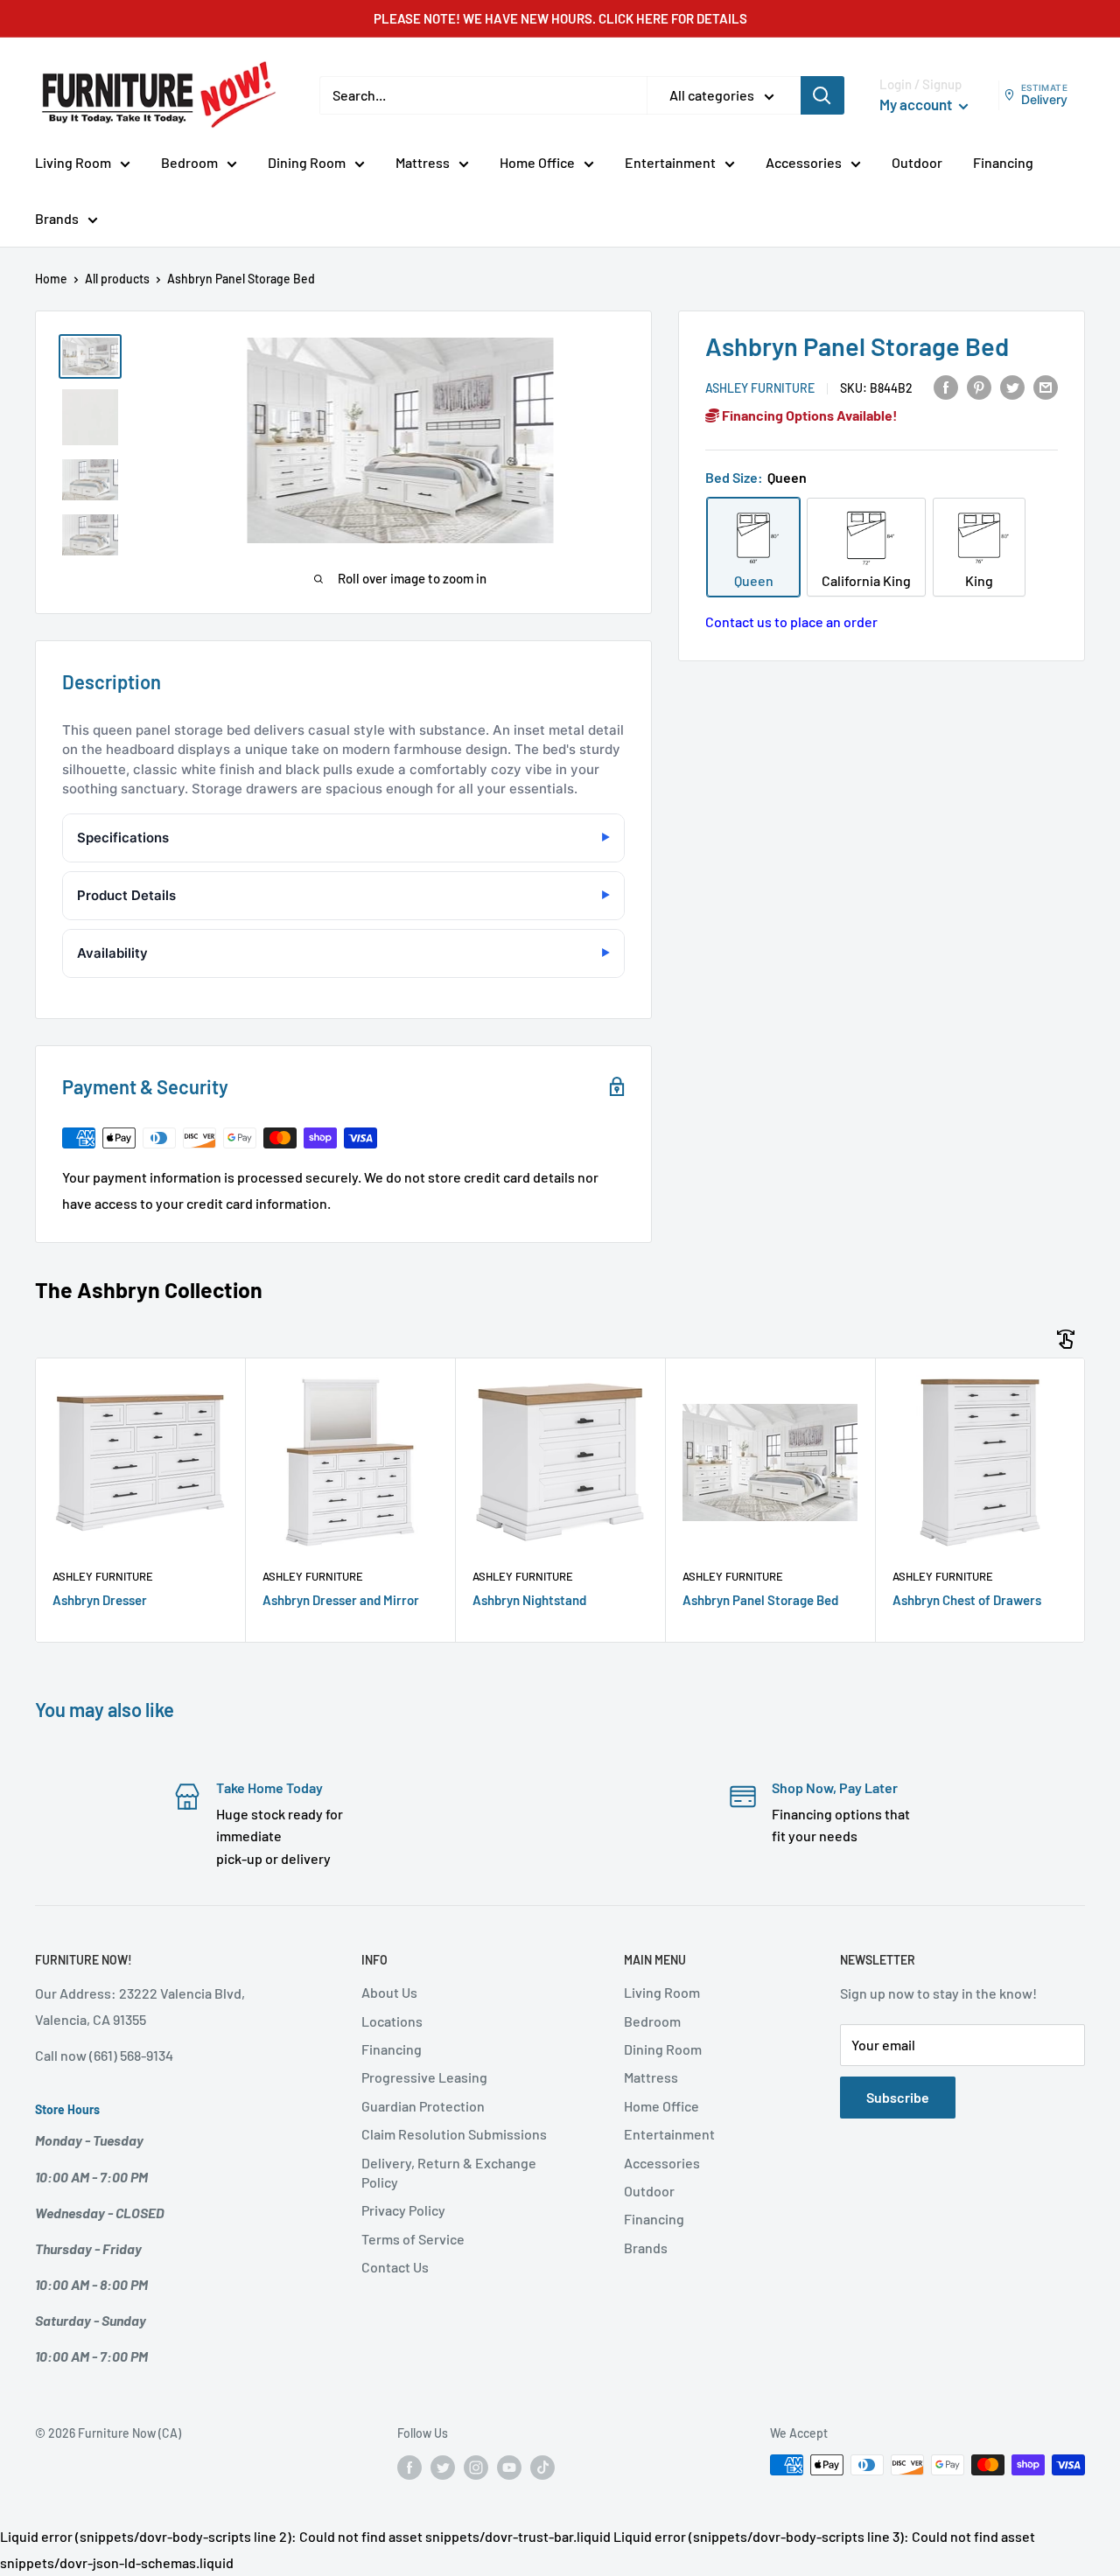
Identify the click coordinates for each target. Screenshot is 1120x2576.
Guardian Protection (423, 2106)
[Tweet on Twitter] (1012, 386)
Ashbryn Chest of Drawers (967, 1600)
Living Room (73, 162)
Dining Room (307, 162)
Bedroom (189, 162)
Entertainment (670, 162)
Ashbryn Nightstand (529, 1600)
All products (117, 279)
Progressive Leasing (424, 2077)
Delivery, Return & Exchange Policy (449, 2172)
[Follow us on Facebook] (409, 2467)
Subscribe (898, 2097)
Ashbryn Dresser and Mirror (341, 1600)
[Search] (822, 95)
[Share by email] (1046, 386)
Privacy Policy (403, 2210)
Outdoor (917, 162)
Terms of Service (413, 2239)
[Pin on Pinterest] (979, 386)
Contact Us (395, 2267)
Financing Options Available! (808, 415)
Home (51, 279)
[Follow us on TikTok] (542, 2467)
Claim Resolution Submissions (454, 2134)
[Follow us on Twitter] (443, 2467)
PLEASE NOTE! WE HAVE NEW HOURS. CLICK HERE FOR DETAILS (560, 18)
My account (917, 104)
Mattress (423, 162)
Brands (57, 218)
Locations (392, 2021)
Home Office (537, 162)
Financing (1003, 162)
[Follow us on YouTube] (509, 2467)
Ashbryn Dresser (100, 1600)
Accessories (804, 162)
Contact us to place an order (791, 621)
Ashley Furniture (760, 388)
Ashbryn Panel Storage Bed (760, 1600)
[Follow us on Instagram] (476, 2467)
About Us (389, 1992)
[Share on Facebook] (946, 386)
